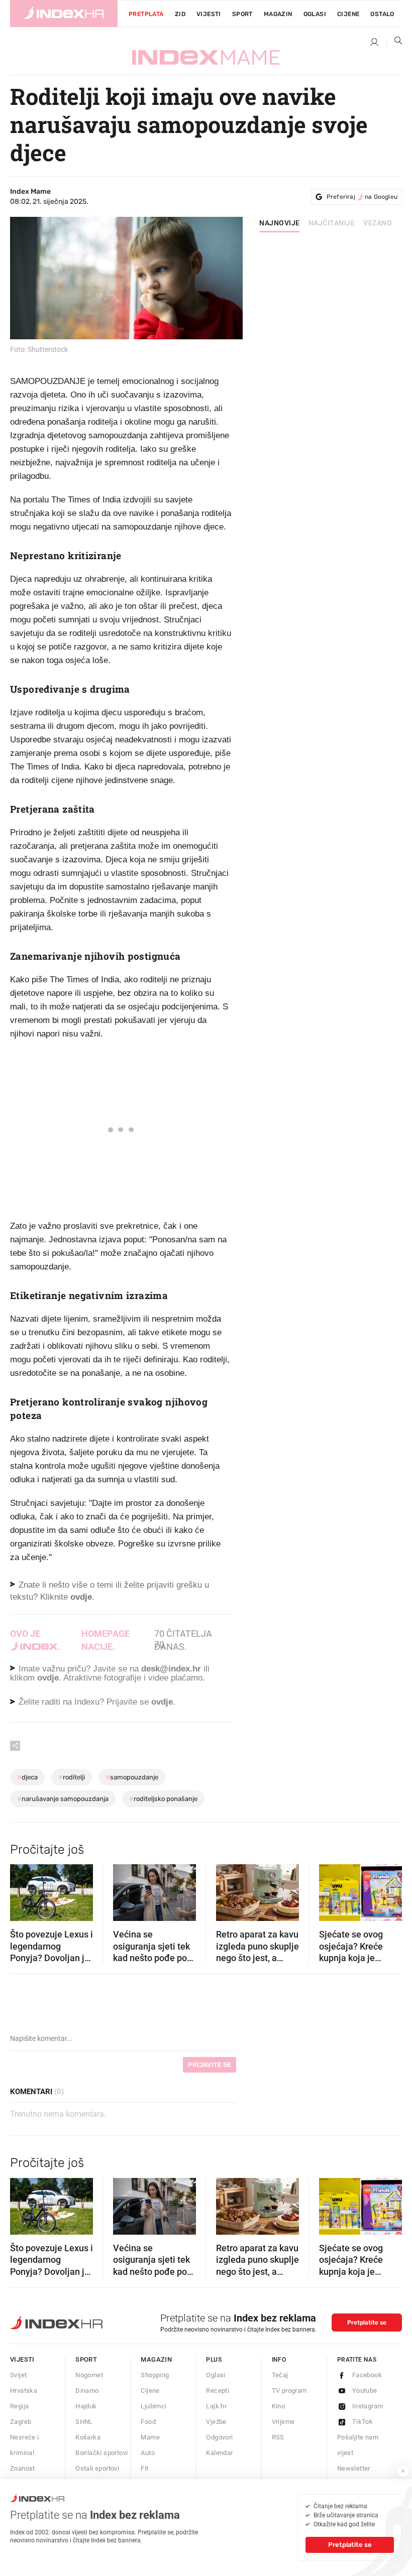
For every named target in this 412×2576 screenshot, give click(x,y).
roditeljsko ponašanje (163, 1799)
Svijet (18, 2375)
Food (148, 2422)
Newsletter (354, 2468)
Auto (148, 2453)
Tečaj (280, 2375)
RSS (278, 2437)
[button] (23, 1889)
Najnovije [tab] (280, 223)
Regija (19, 2406)
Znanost (23, 2468)
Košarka (88, 2437)
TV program (289, 2391)
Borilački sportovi (101, 2453)
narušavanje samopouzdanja (63, 1799)
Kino (279, 2406)
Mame (150, 2437)
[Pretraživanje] (394, 43)
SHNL (84, 2422)
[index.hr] (64, 14)
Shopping (155, 2375)
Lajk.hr (216, 2406)
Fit (144, 2468)
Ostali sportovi (97, 2468)
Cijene (348, 14)
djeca (27, 1777)
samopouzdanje (132, 1777)
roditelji (72, 1777)
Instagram (368, 2406)
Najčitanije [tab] (332, 223)
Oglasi (315, 14)
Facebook (367, 2375)
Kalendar (219, 2453)
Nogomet (89, 2375)
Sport (242, 14)
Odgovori (219, 2437)
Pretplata (146, 14)
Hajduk (86, 2406)
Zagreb (21, 2422)
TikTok (363, 2422)
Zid (180, 14)
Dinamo (87, 2391)
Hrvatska (24, 2391)
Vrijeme (283, 2422)
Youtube (365, 2391)
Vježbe (216, 2422)
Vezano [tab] (378, 223)
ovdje (48, 1678)
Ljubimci (153, 2406)
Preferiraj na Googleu (362, 197)
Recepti (218, 2391)
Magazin (156, 2359)
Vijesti (209, 14)
